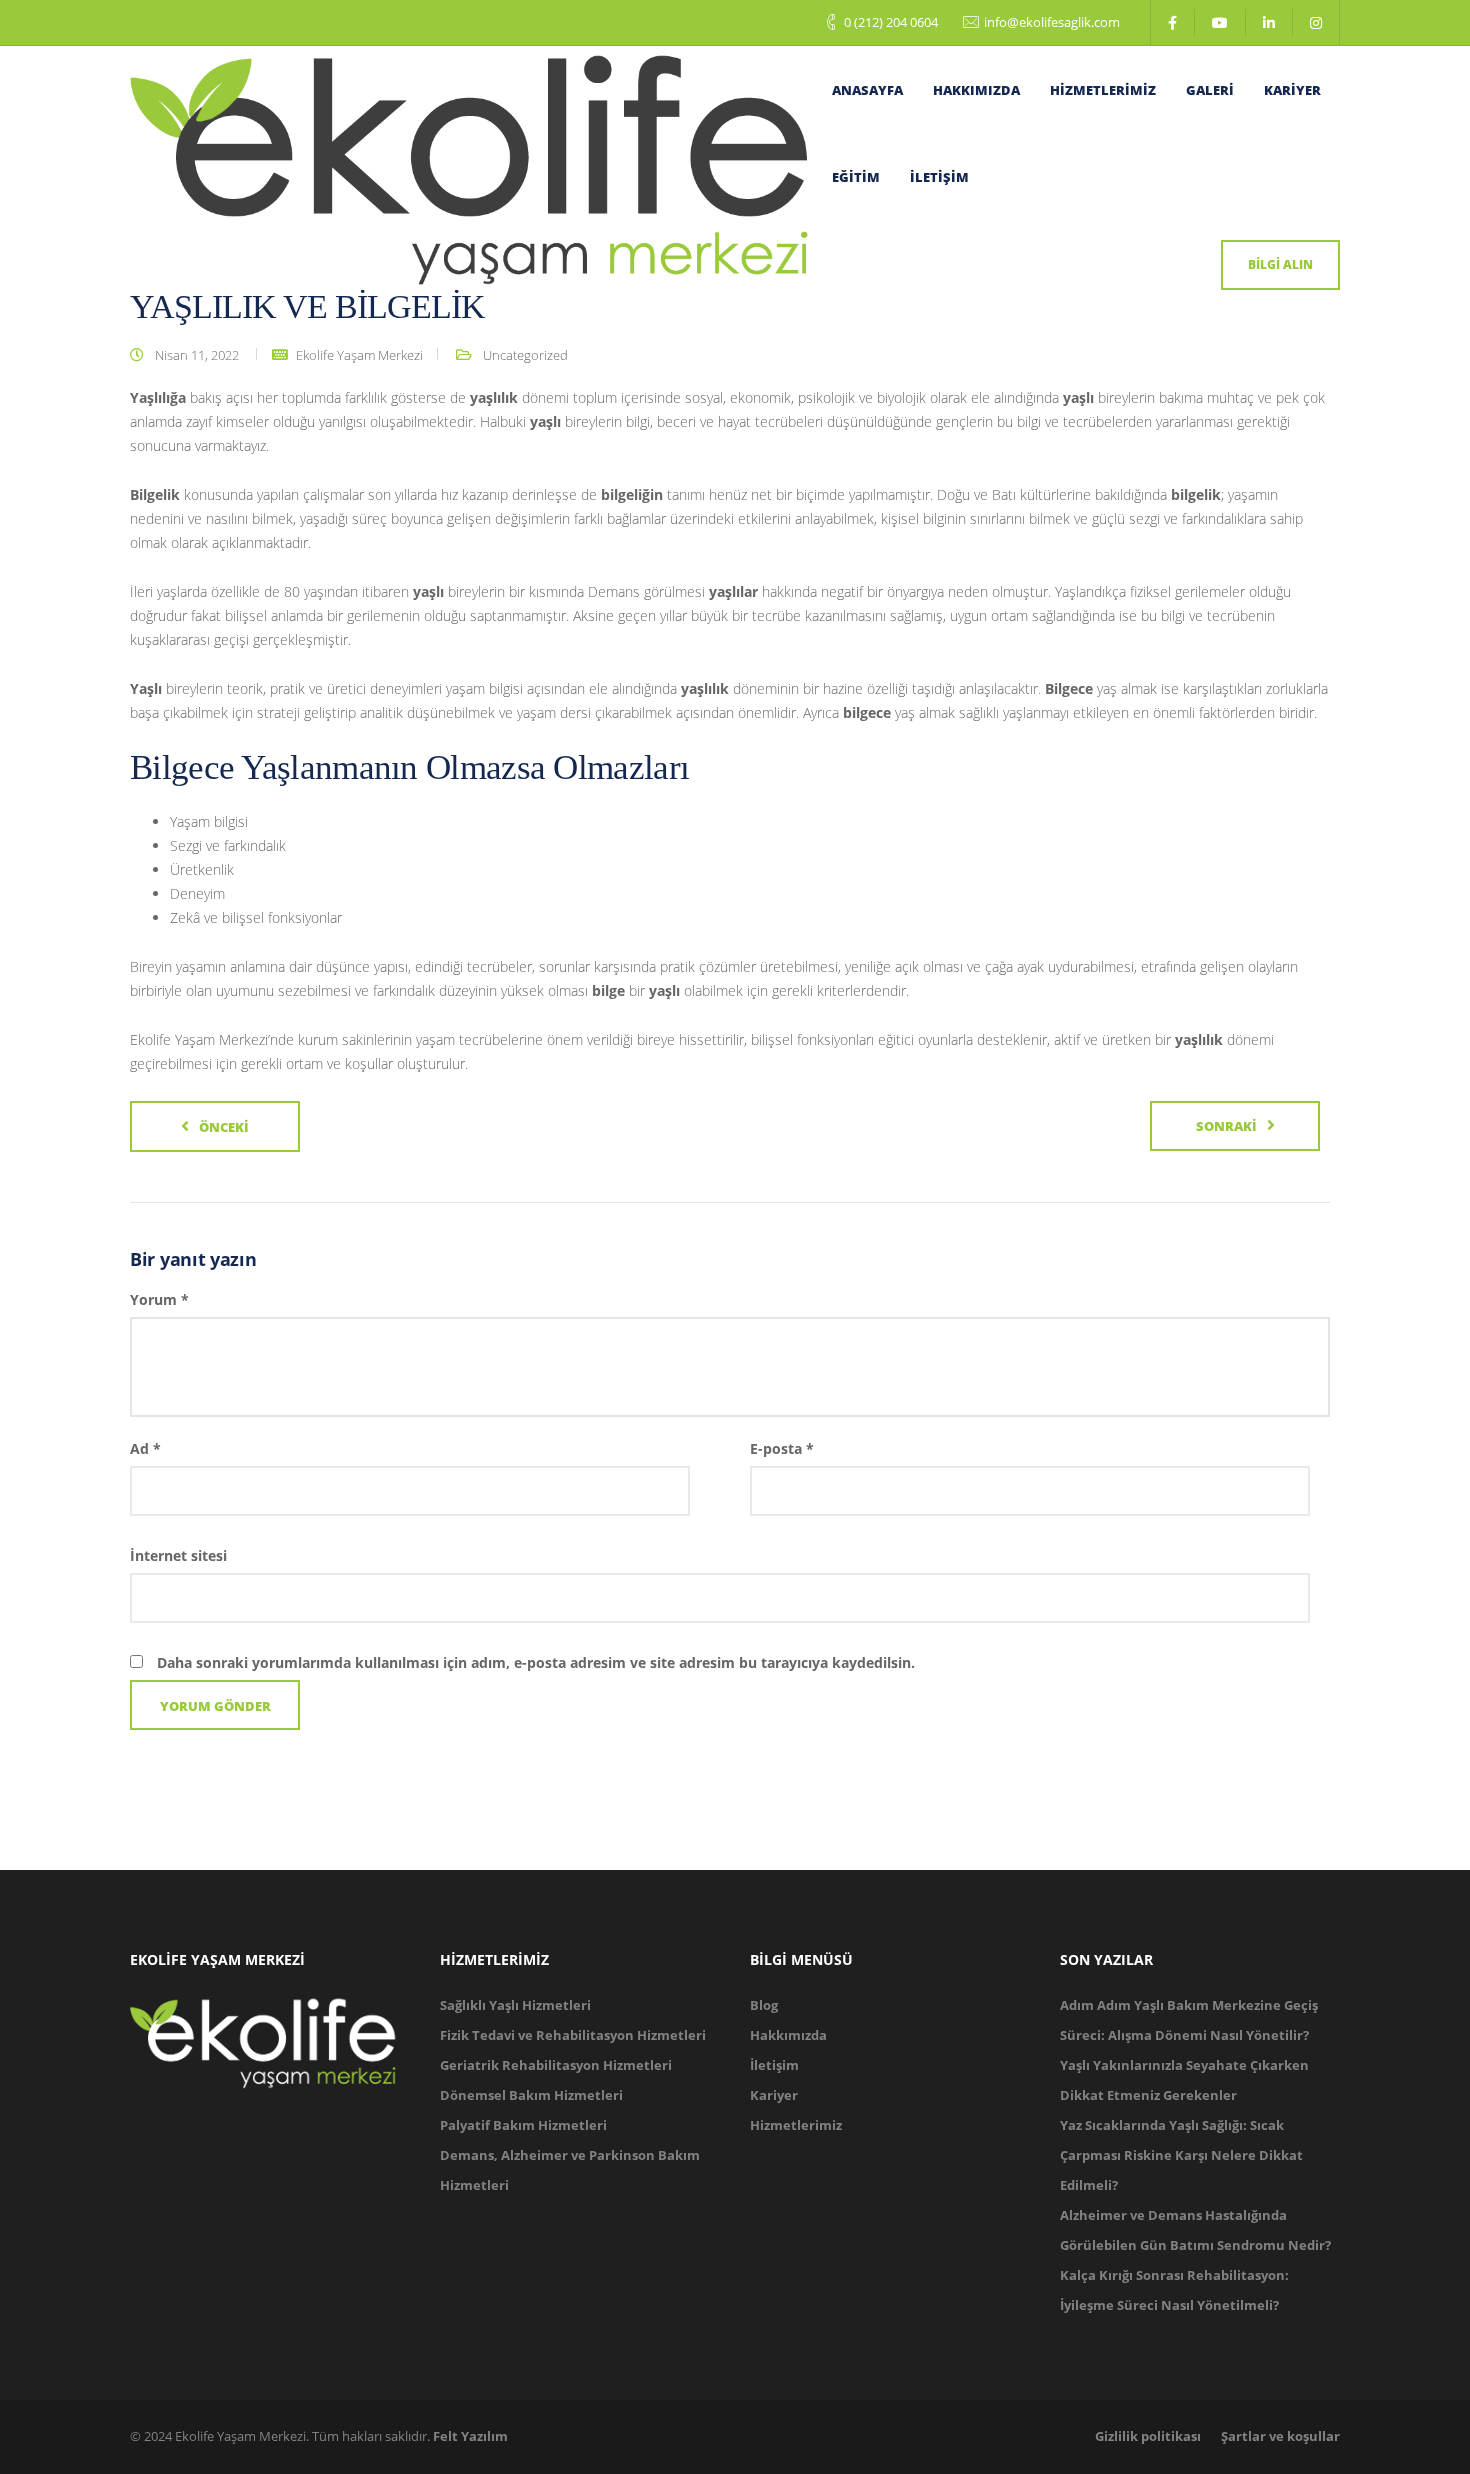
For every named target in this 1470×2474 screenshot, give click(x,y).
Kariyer (1292, 90)
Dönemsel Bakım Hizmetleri (531, 2095)
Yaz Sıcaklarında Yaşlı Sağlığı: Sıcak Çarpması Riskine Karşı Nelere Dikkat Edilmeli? (1181, 2155)
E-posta (782, 1448)
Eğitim (856, 177)
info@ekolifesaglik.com (1052, 22)
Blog (764, 2005)
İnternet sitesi (178, 1555)
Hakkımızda (976, 90)
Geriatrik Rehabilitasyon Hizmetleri (556, 2065)
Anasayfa (867, 90)
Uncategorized (525, 355)
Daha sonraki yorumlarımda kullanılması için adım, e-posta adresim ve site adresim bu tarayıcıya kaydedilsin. (536, 1662)
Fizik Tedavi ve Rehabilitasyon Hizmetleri (573, 2035)
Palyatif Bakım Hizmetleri (523, 2125)
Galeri (1210, 90)
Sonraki (1226, 1126)
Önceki (224, 1127)
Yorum (159, 1299)
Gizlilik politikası (1148, 2436)
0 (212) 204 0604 (891, 22)
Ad (145, 1448)
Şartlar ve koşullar (1280, 2436)
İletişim (939, 177)
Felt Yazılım (470, 2436)
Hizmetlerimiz (1103, 90)
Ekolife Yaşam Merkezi (359, 355)
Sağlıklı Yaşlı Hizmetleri (515, 2005)
